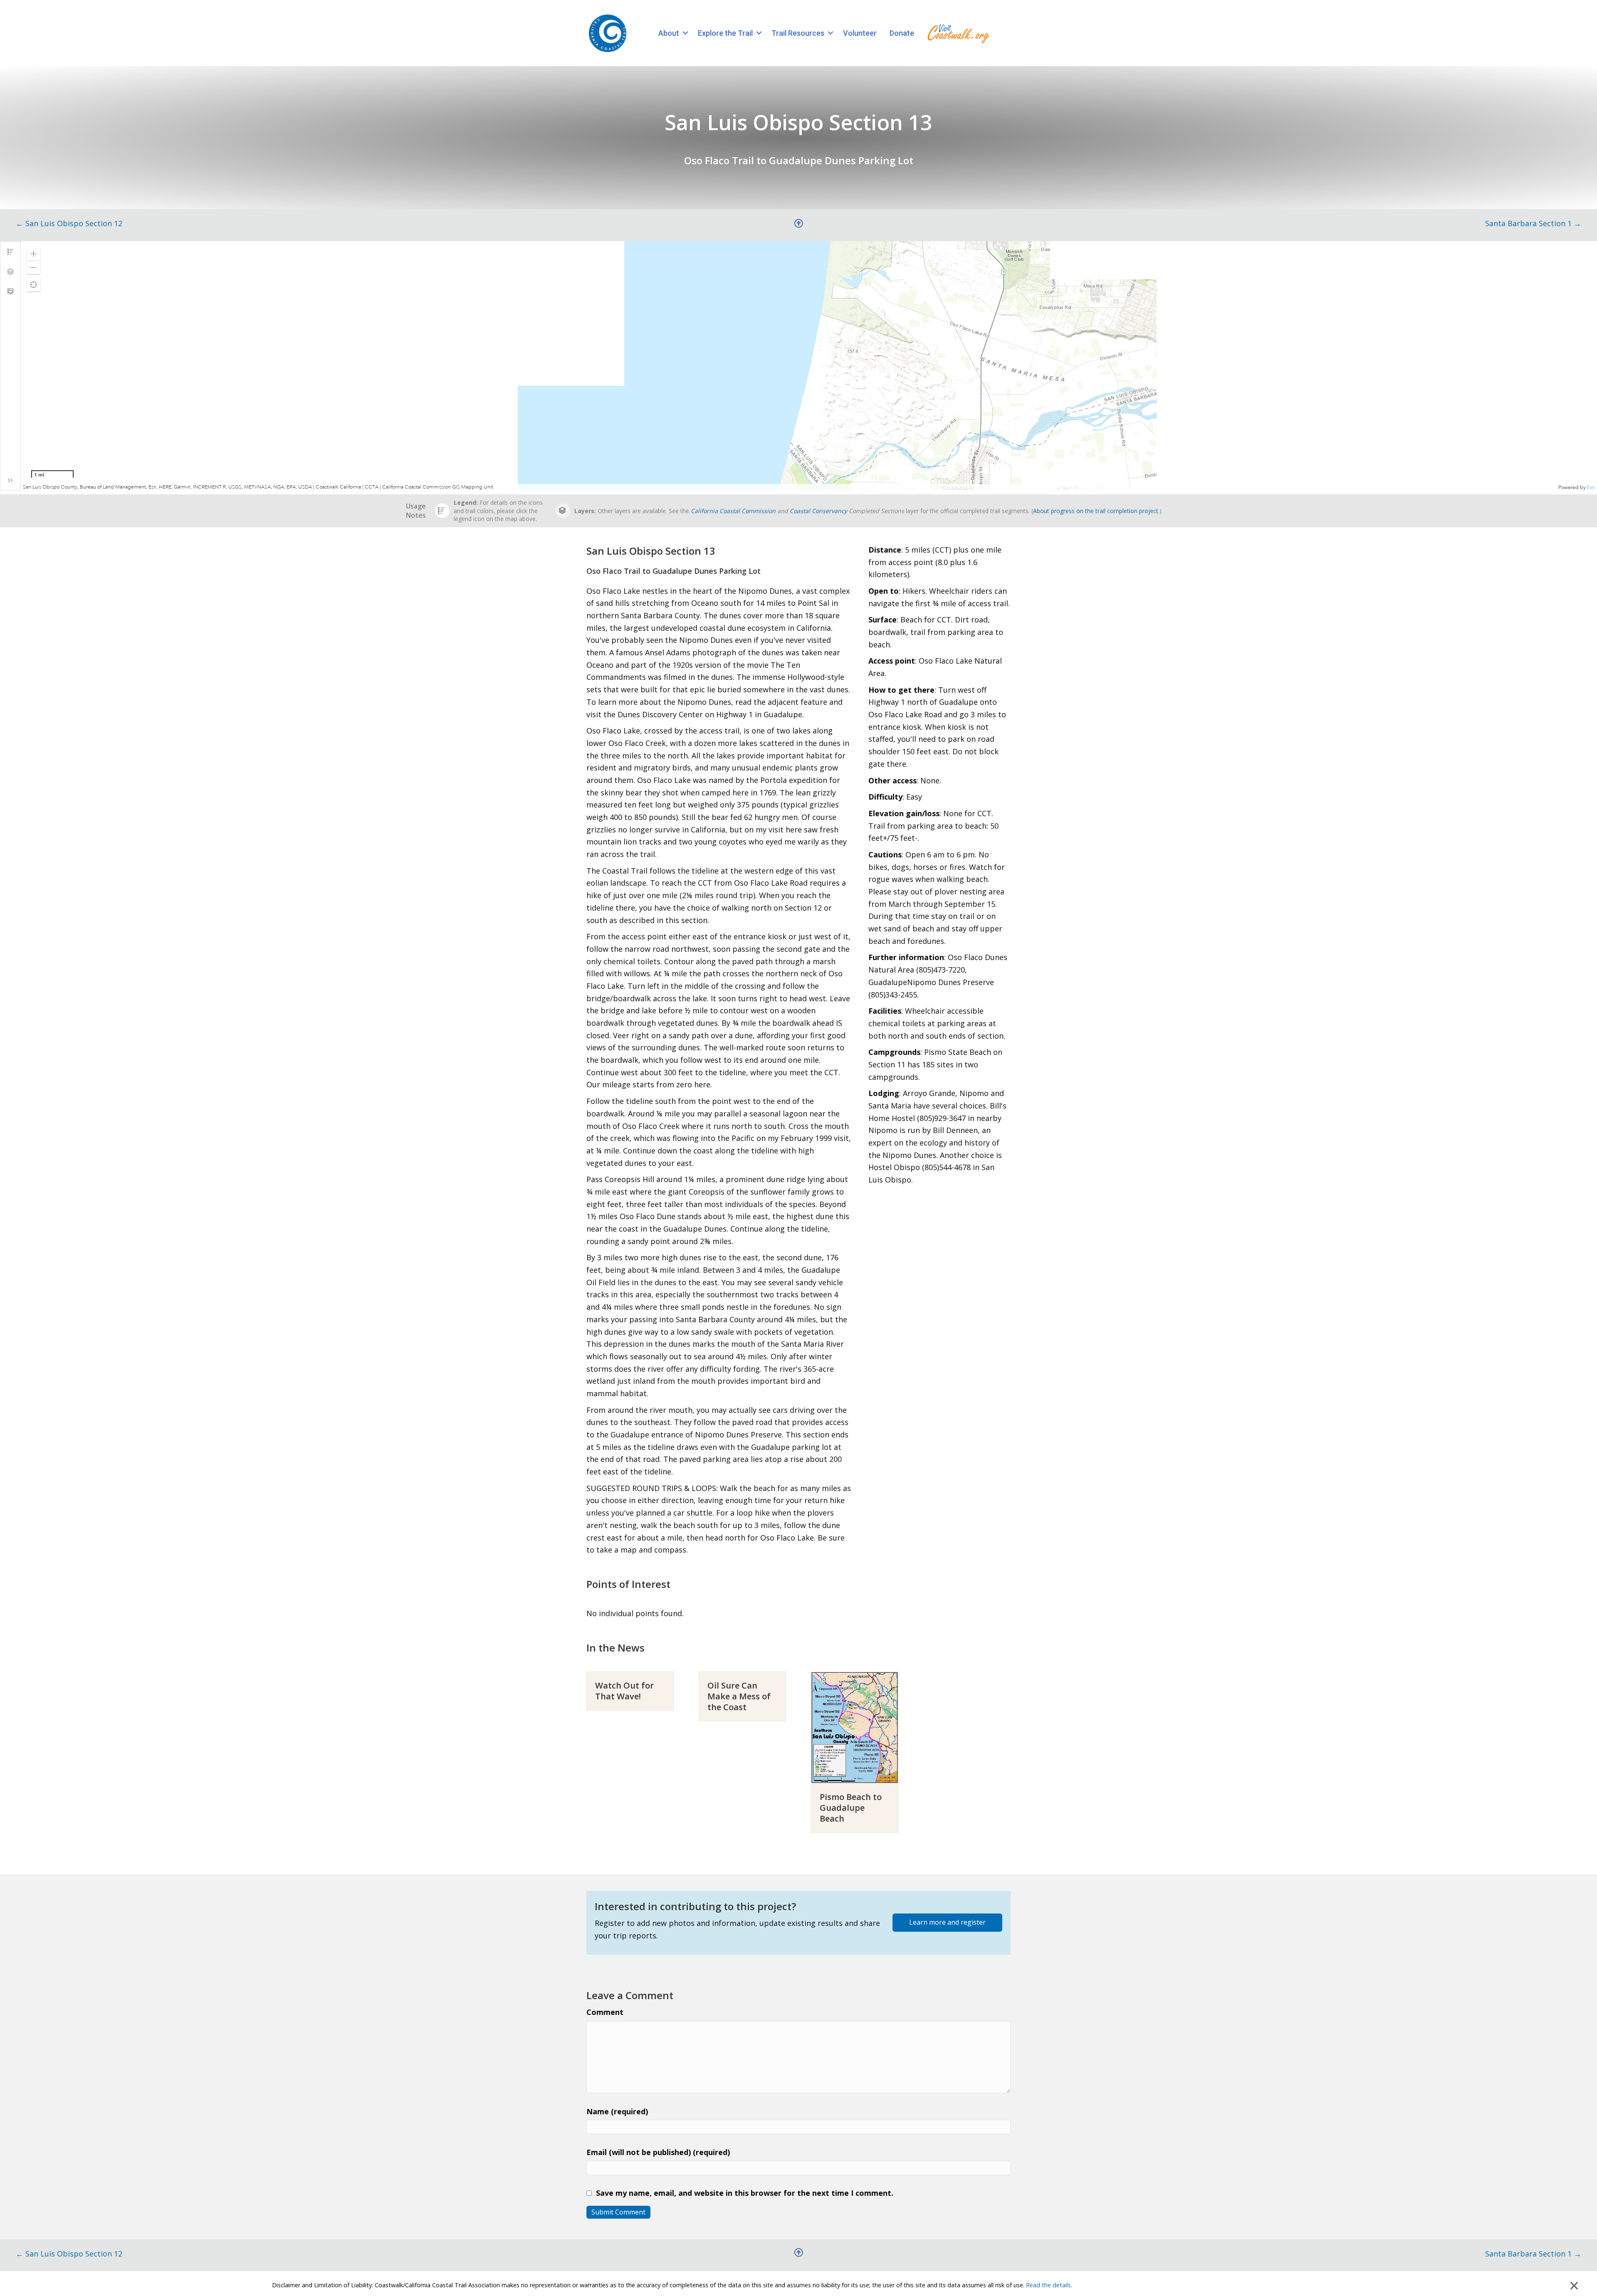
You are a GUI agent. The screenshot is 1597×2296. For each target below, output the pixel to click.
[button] (685, 33)
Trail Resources (798, 33)
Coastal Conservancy (818, 511)
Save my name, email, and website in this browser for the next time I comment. (745, 2193)
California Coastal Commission (733, 511)
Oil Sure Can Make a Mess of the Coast (739, 1696)
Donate (902, 33)
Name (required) (617, 2111)
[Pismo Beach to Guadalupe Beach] (855, 1726)
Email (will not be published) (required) (658, 2152)
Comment (605, 2012)
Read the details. (1049, 2285)
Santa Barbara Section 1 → (1533, 223)
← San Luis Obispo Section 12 (69, 223)
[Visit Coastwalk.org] (958, 33)
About (669, 33)
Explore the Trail (725, 33)
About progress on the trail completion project (1096, 511)
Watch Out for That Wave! (624, 1691)
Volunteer (860, 33)
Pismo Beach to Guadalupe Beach (851, 1808)
